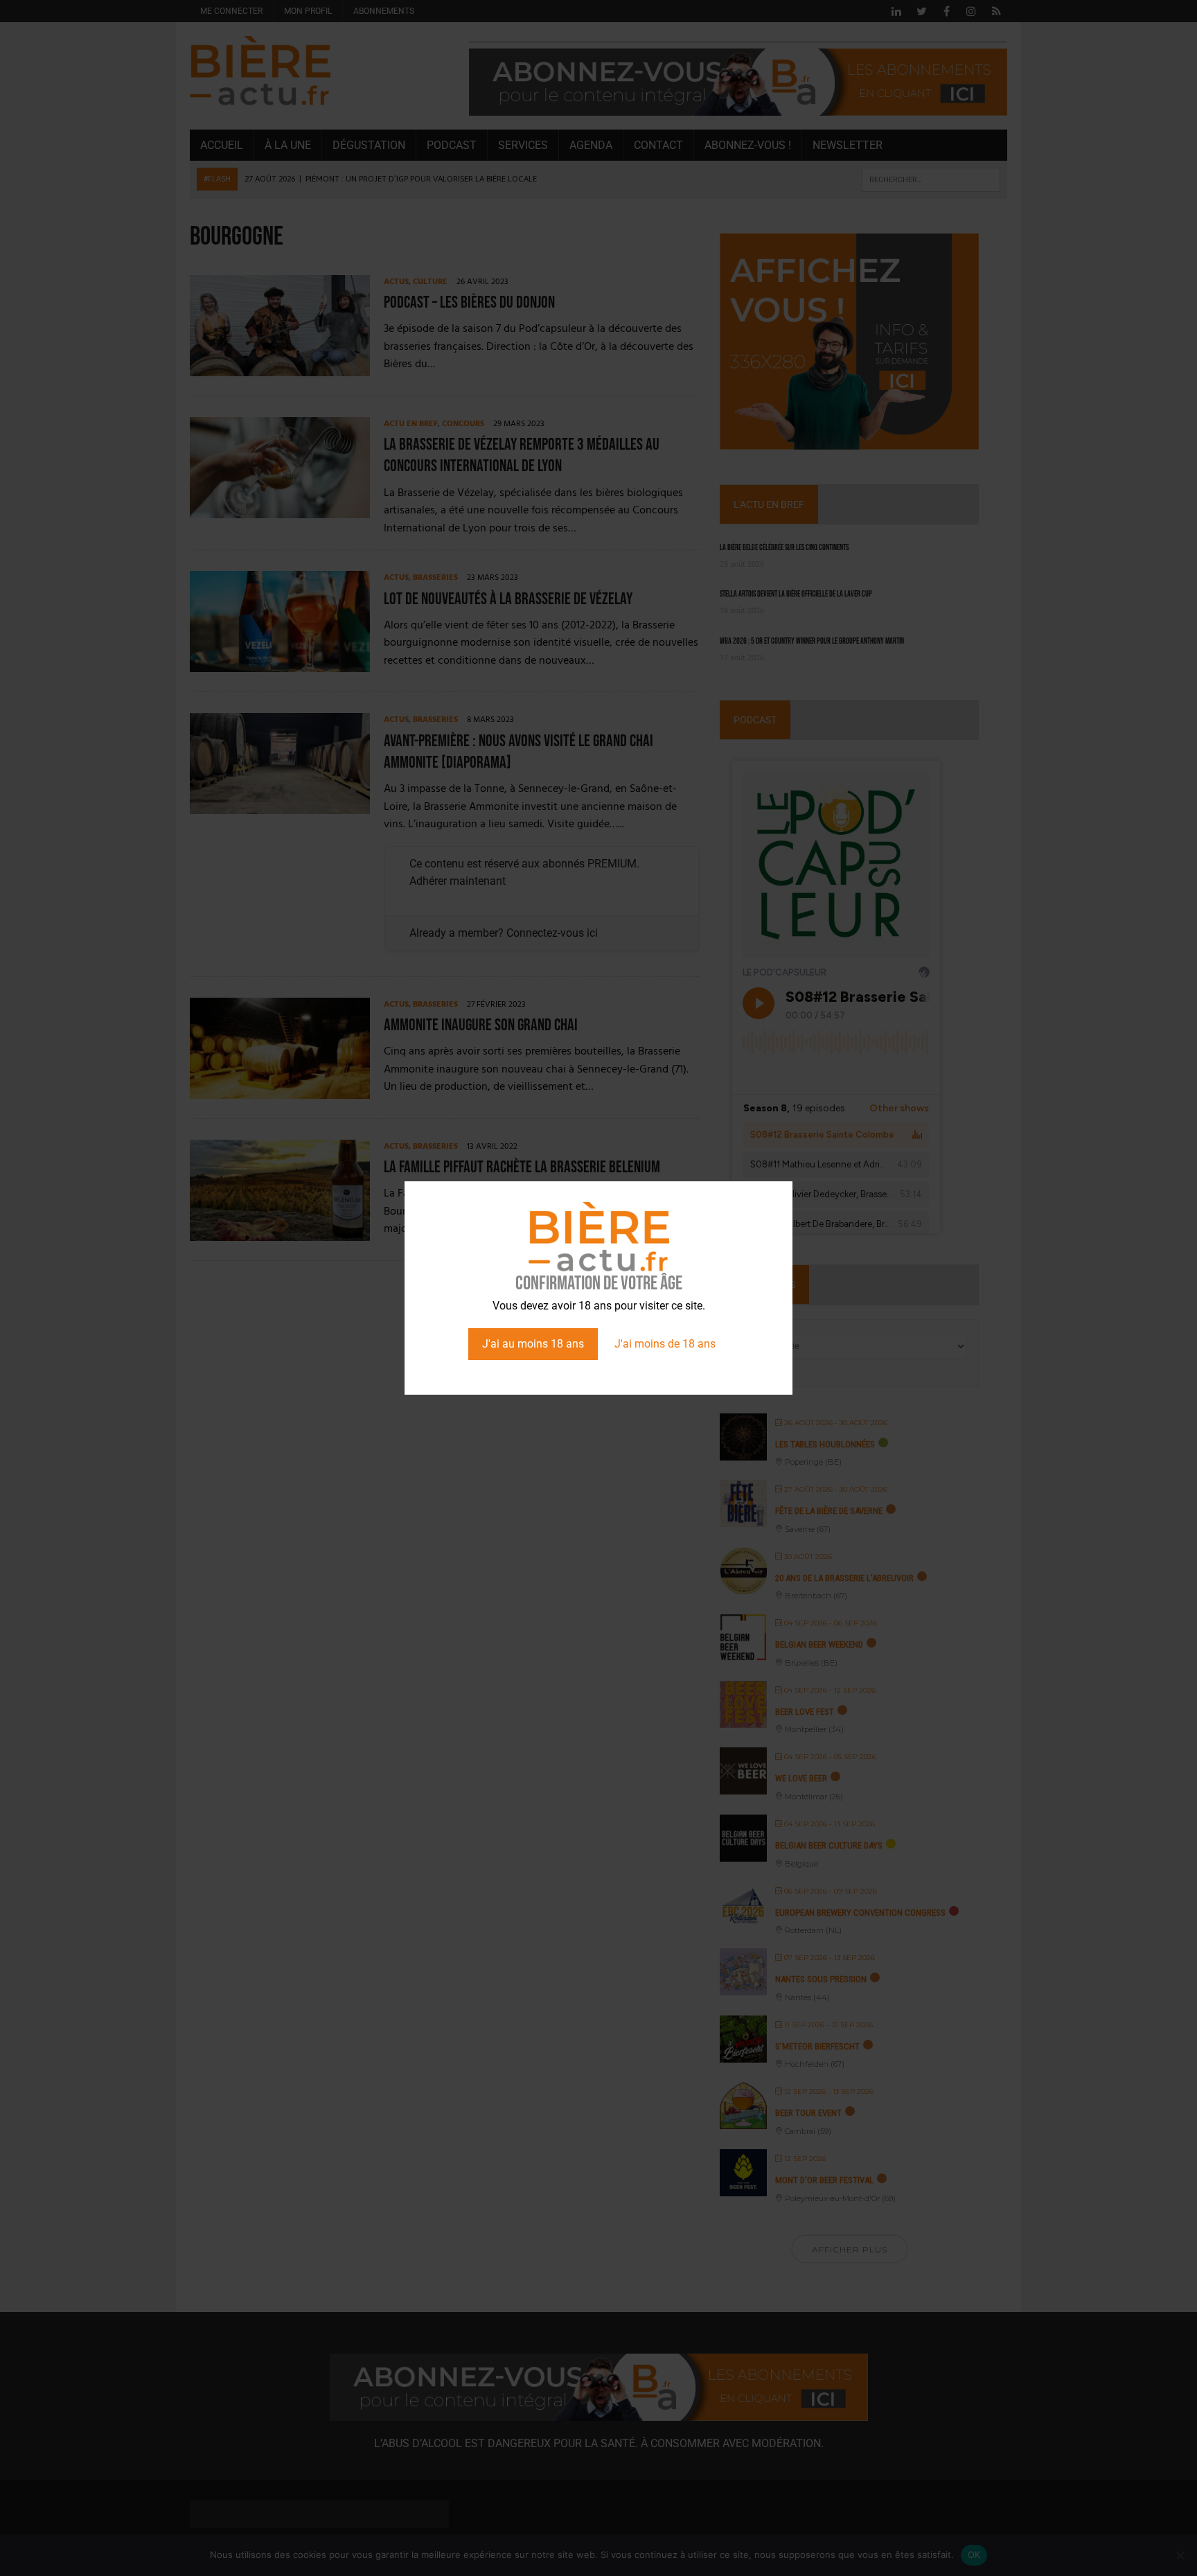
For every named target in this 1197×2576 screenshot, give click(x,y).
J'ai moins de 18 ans (665, 1344)
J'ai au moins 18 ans (533, 1344)
